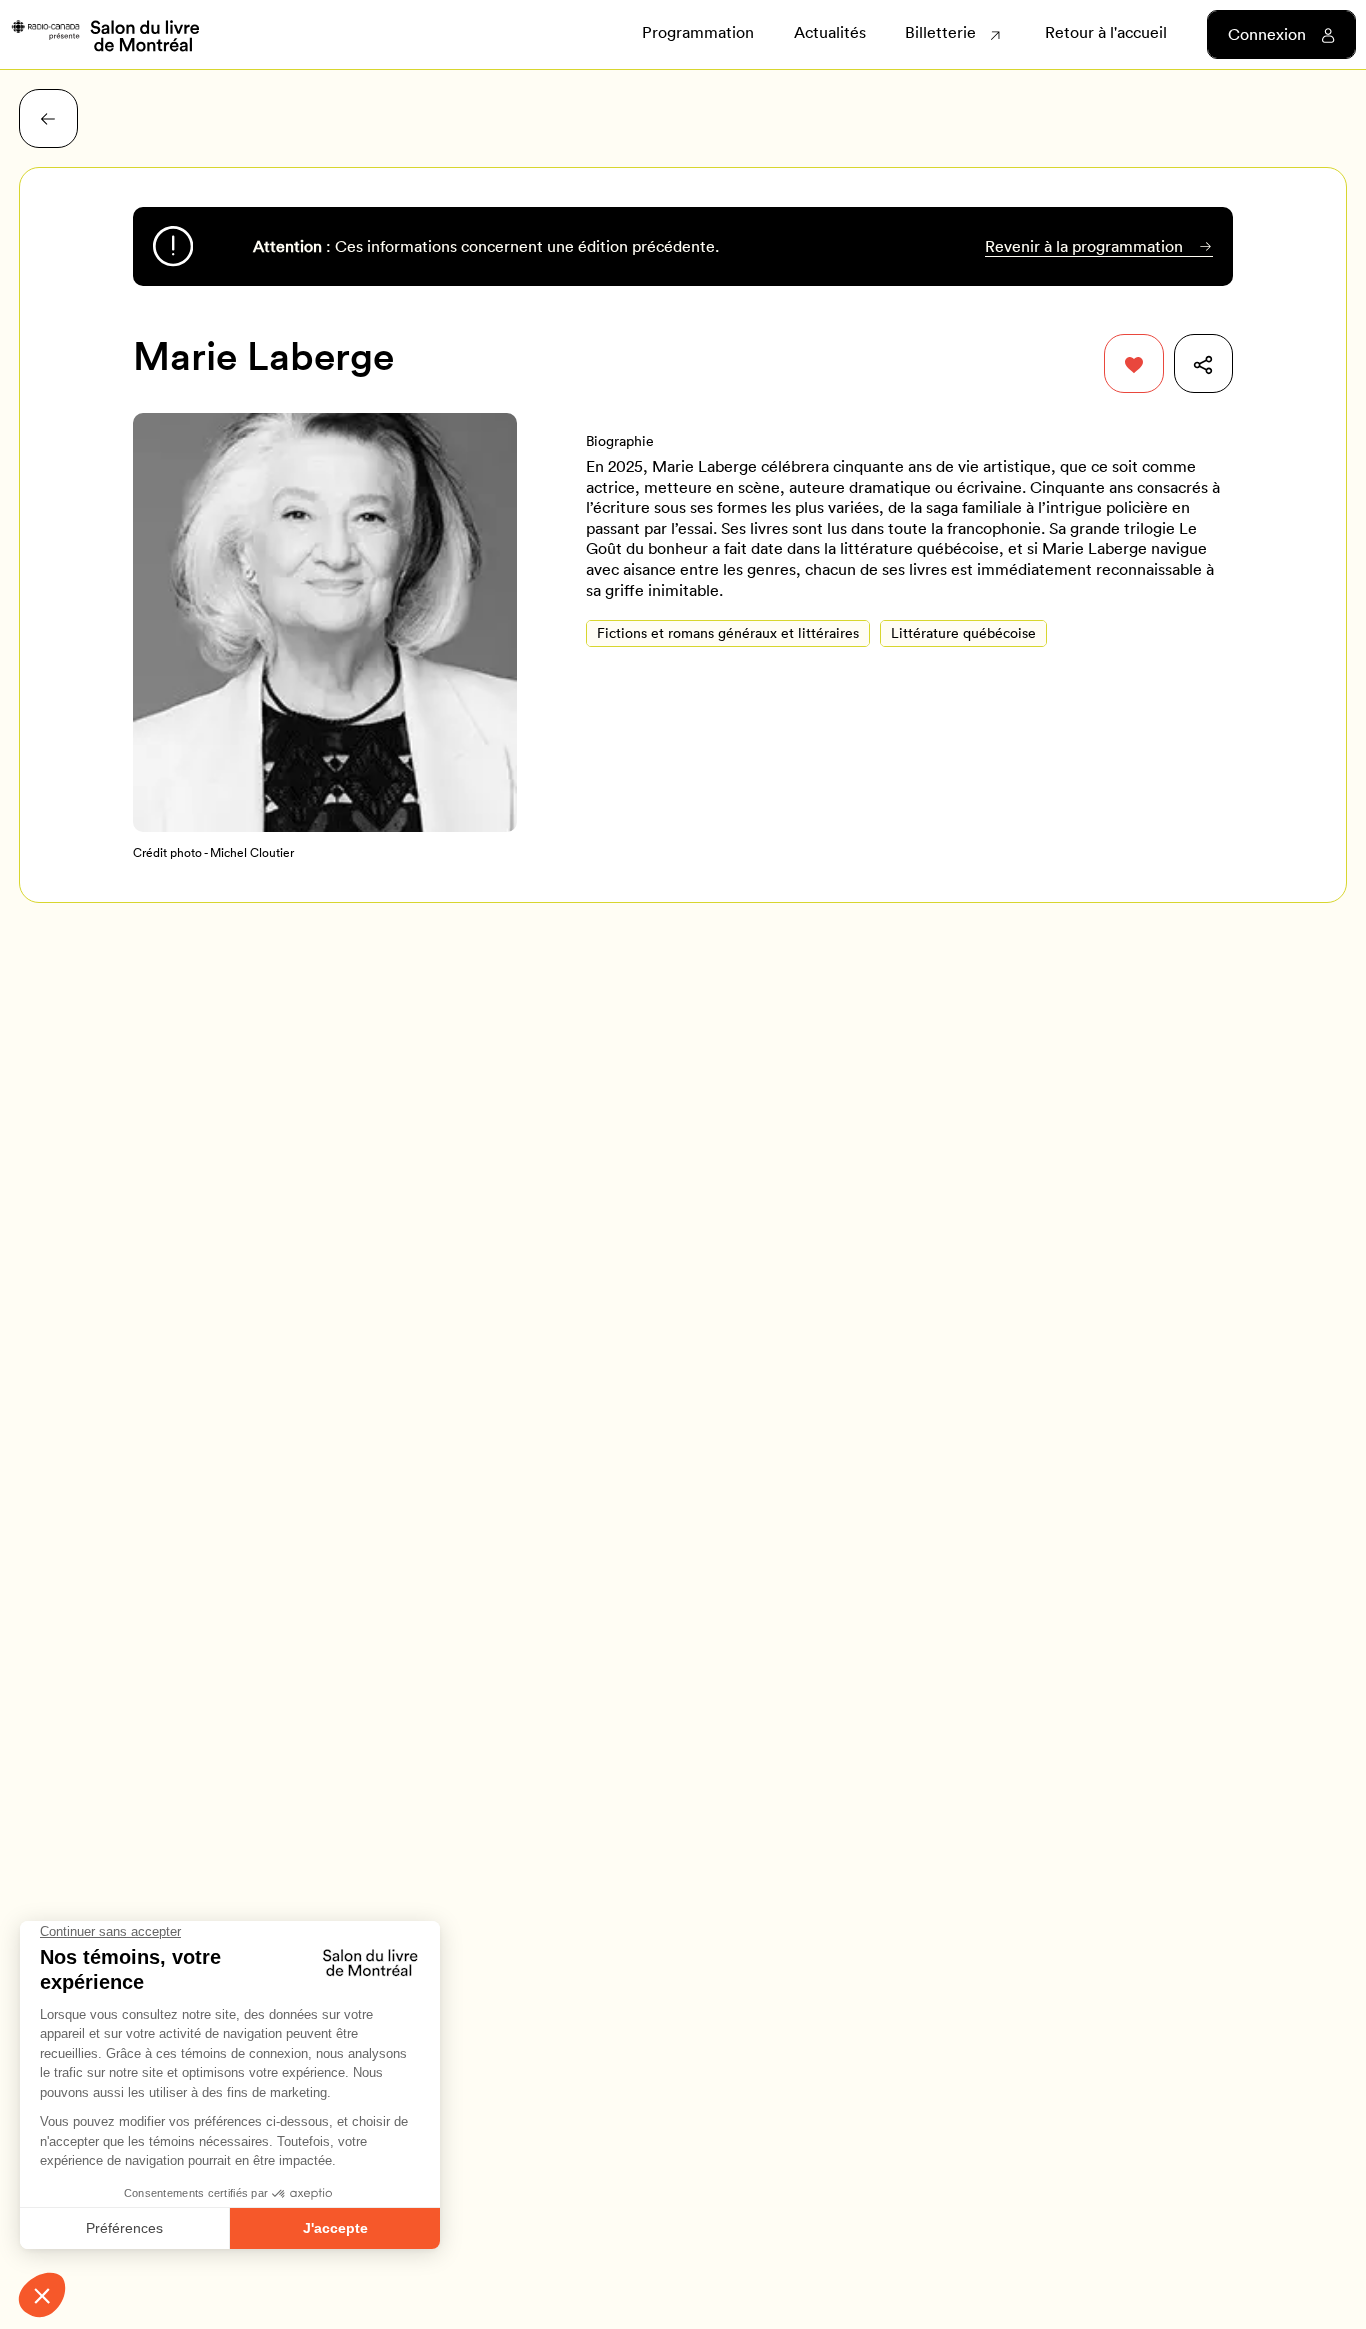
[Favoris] (1133, 363)
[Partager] (1203, 363)
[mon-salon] (104, 34)
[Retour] (48, 118)
